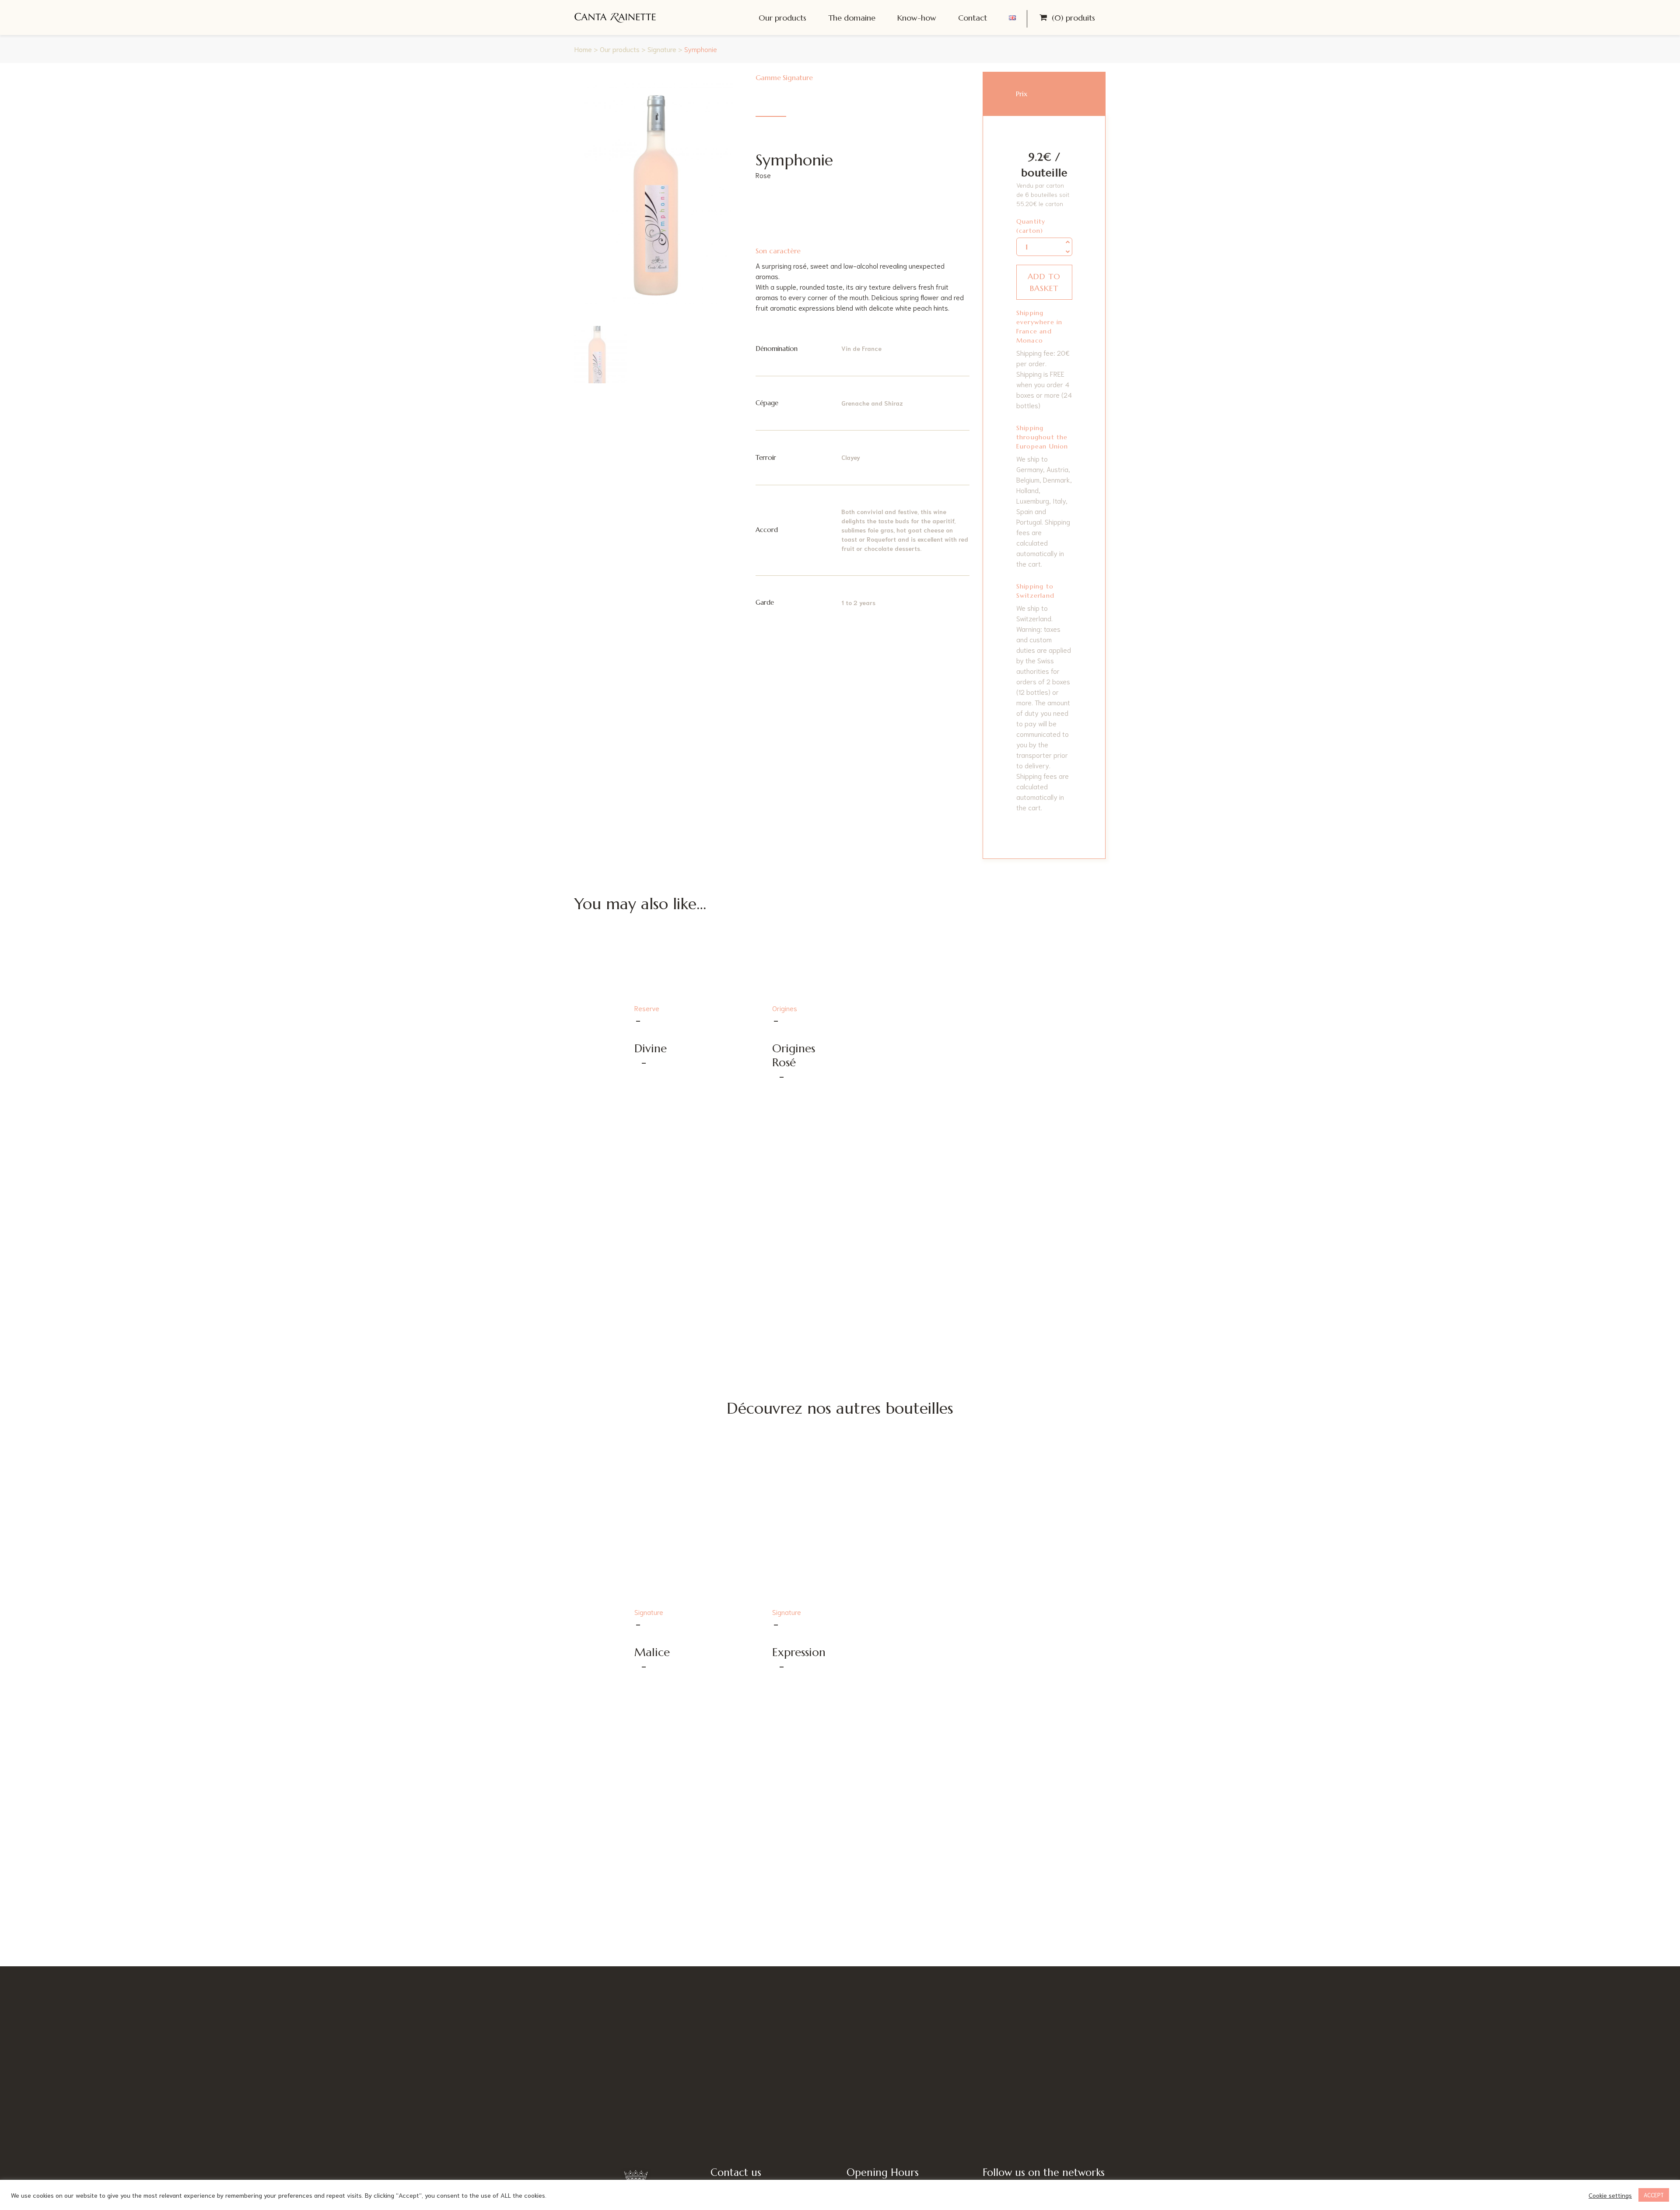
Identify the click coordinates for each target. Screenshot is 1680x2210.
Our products (782, 18)
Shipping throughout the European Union (1042, 437)
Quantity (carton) (1031, 226)
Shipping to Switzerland (1035, 591)
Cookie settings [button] (1610, 2195)
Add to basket (1044, 282)
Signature (662, 49)
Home (583, 49)
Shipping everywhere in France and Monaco (1039, 327)
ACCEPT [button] (1654, 2195)
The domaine (852, 18)
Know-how (917, 18)
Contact (973, 18)
